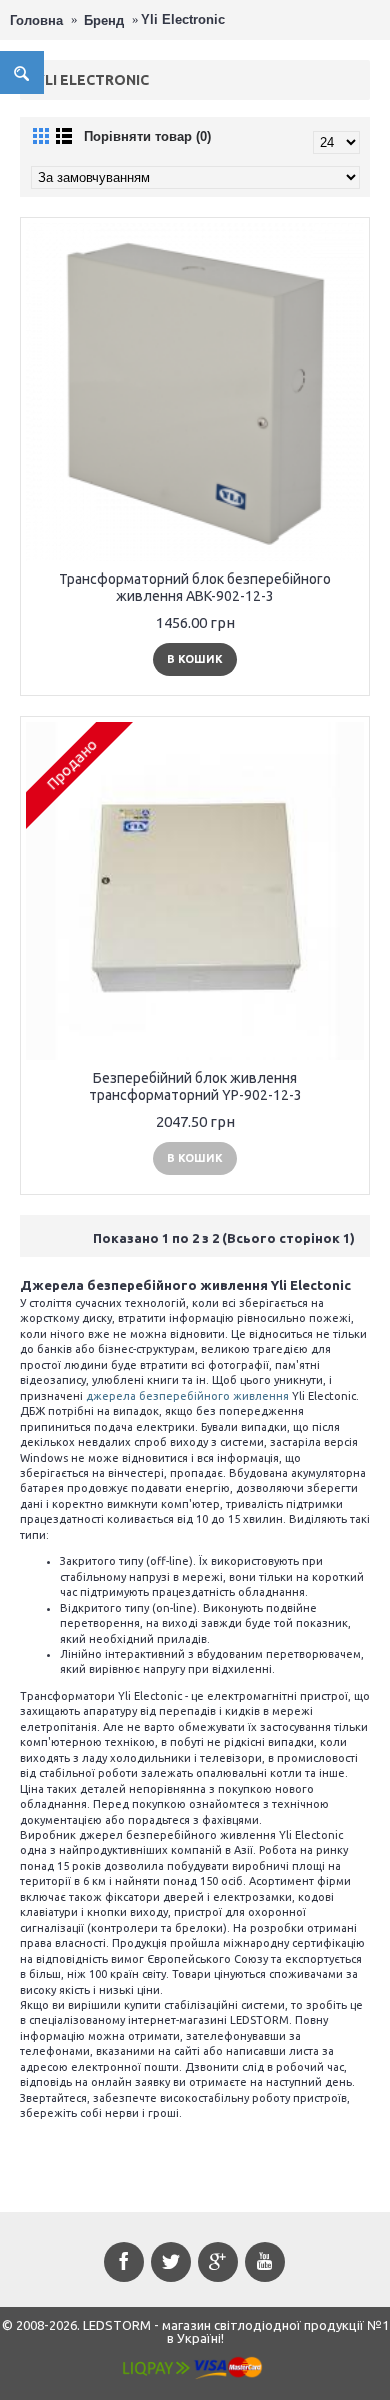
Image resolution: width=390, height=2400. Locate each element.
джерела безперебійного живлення (187, 1396)
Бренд (104, 20)
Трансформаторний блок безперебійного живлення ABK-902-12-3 (195, 587)
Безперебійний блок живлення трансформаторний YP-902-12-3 (195, 1086)
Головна (36, 20)
